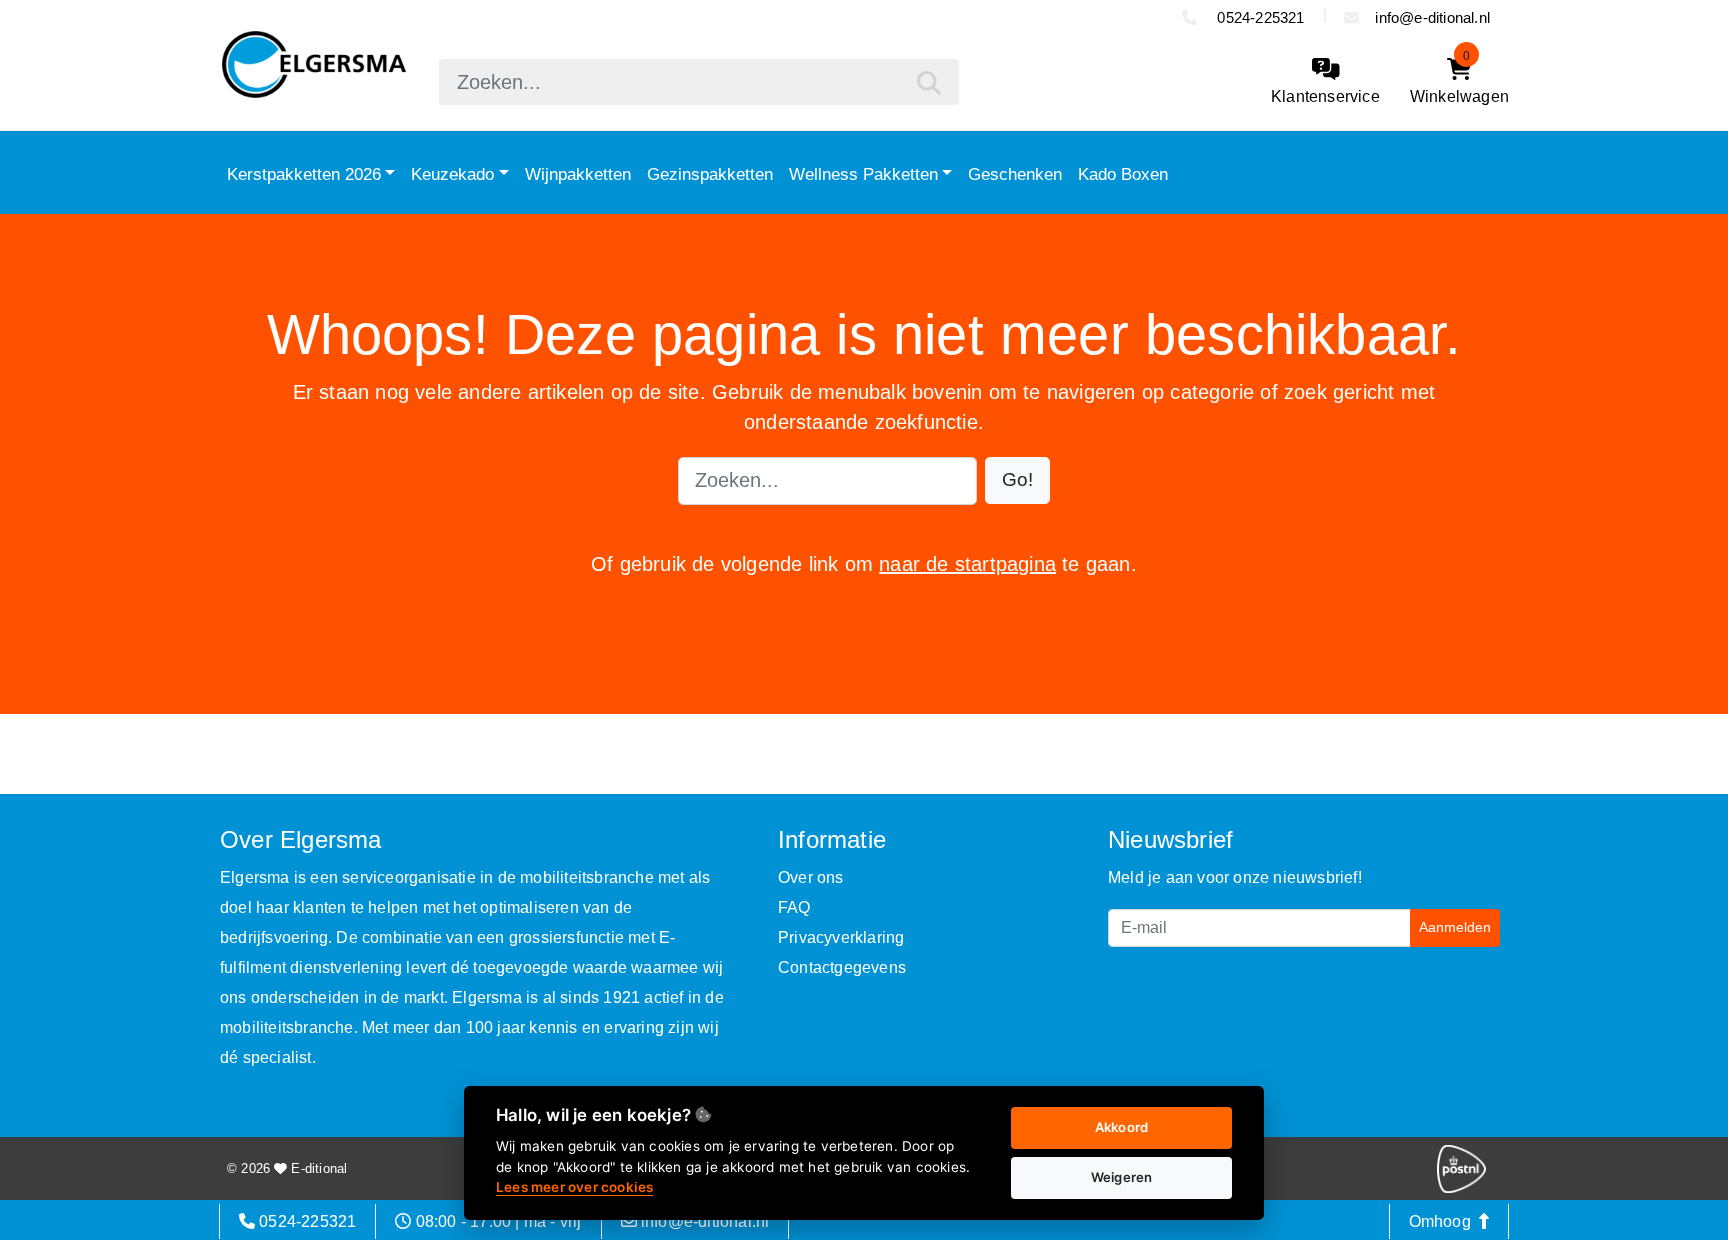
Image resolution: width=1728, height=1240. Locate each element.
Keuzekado (452, 174)
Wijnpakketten (578, 174)
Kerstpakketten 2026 (304, 174)
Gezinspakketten (710, 174)
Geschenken (1015, 174)
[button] (1017, 480)
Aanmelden (1455, 927)
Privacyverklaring (841, 937)
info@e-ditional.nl (1432, 17)
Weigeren (1122, 1177)
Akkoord (1121, 1127)
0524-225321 (1258, 17)
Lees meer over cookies (574, 1187)
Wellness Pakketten (863, 174)
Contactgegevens (842, 967)
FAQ (794, 907)
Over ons (811, 877)
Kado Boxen (1123, 174)
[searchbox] (699, 82)
